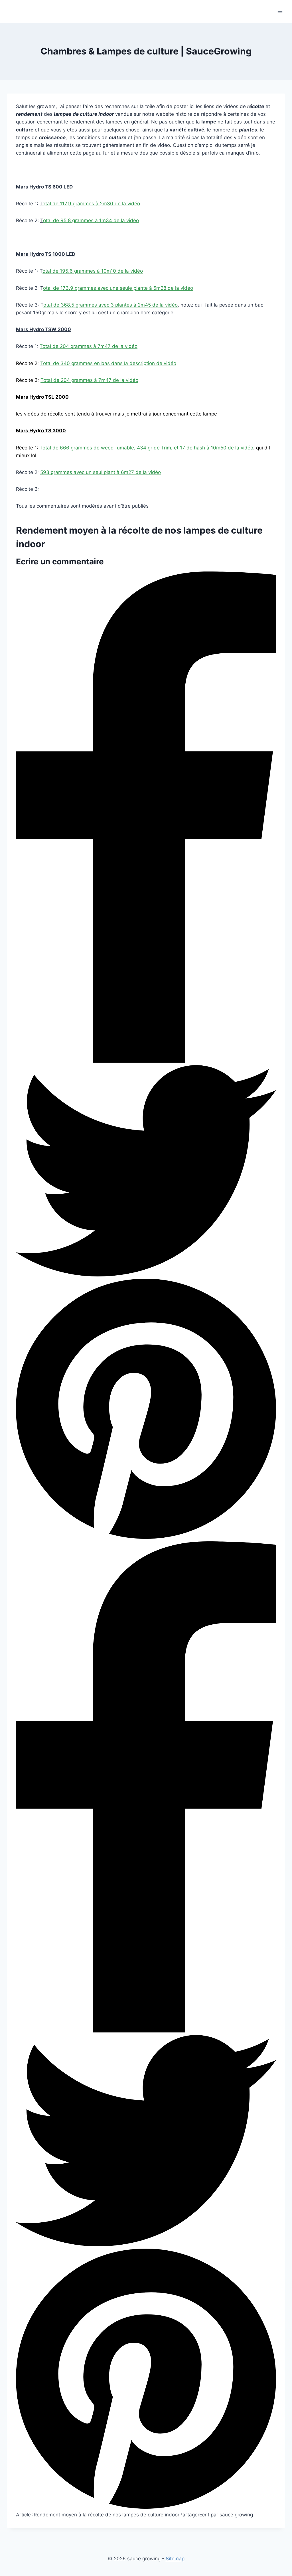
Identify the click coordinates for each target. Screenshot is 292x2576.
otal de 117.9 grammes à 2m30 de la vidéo (91, 204)
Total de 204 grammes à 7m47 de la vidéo (89, 346)
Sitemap (175, 2559)
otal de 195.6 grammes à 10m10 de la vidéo (93, 271)
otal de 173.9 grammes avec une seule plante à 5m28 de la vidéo (118, 288)
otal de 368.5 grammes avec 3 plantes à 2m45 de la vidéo (110, 305)
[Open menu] (280, 11)
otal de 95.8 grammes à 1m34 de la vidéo (91, 220)
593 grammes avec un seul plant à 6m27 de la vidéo (101, 472)
